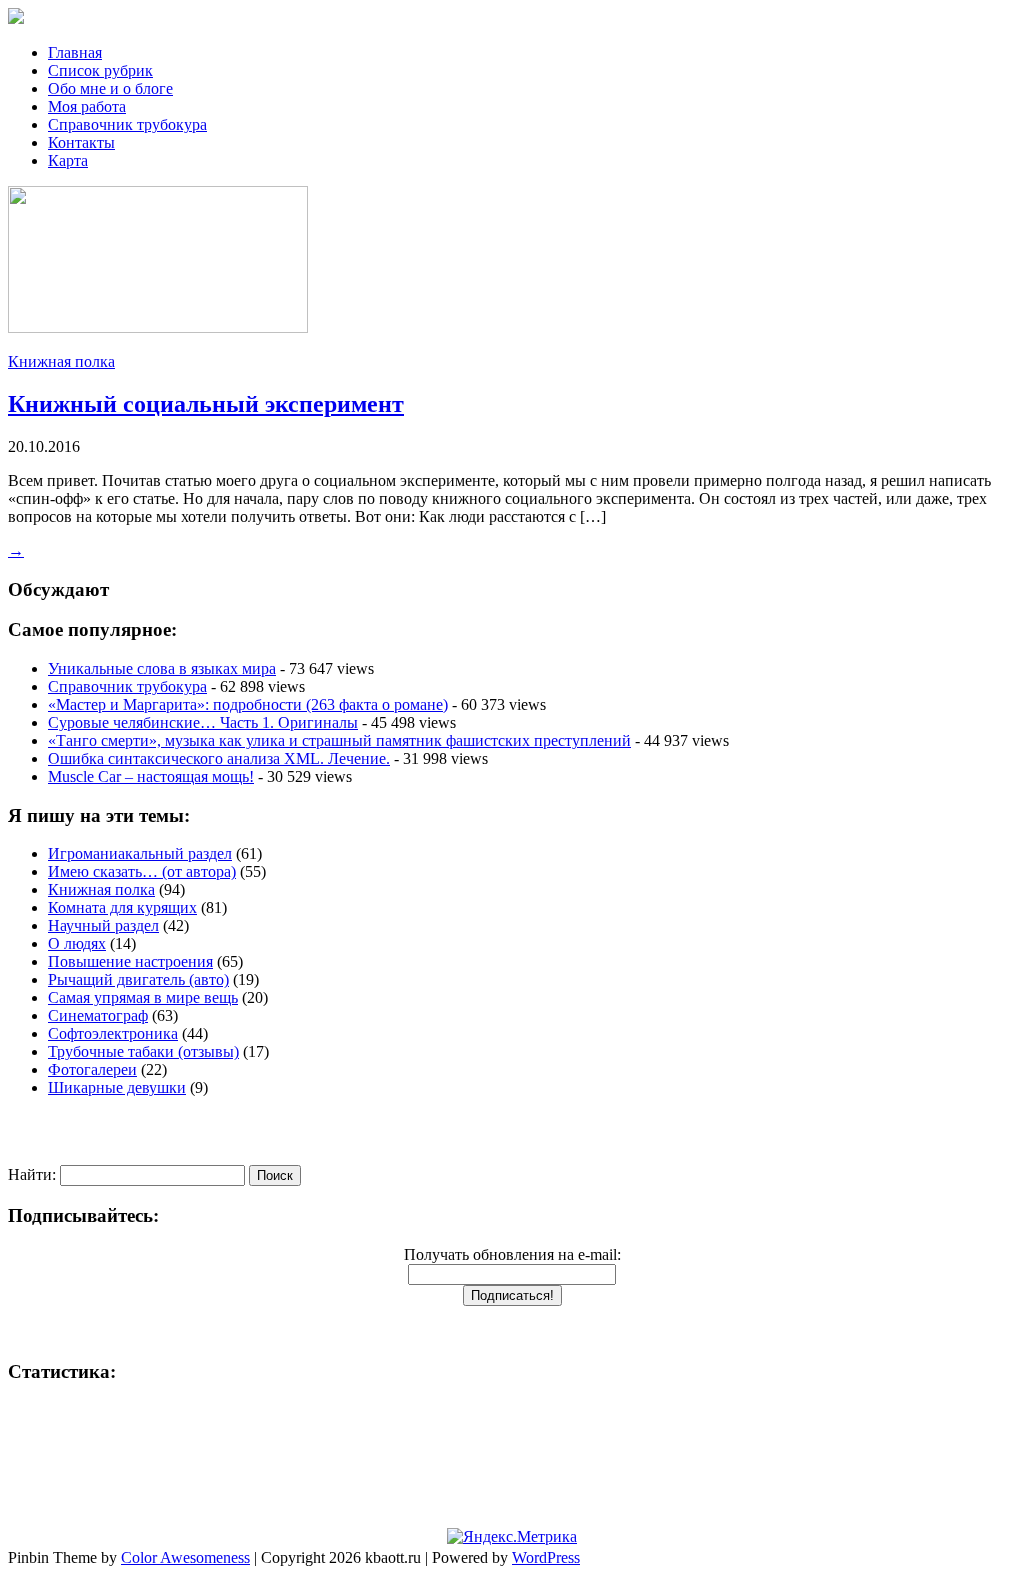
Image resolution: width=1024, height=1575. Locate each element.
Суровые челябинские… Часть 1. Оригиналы (203, 722)
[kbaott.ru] (512, 18)
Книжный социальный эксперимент (206, 404)
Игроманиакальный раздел (140, 853)
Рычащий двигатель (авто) (138, 979)
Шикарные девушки (117, 1087)
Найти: (32, 1174)
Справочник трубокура (127, 124)
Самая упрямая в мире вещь (143, 997)
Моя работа (87, 106)
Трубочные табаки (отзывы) (143, 1051)
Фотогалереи (92, 1069)
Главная (75, 52)
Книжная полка (61, 361)
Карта (68, 160)
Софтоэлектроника (113, 1033)
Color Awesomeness (185, 1557)
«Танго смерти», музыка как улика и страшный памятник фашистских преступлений (339, 740)
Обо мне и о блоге (110, 88)
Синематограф (98, 1015)
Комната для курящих (122, 907)
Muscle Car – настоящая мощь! (151, 776)
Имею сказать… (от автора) (142, 871)
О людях (77, 943)
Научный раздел (103, 925)
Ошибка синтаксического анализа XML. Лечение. (219, 758)
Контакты (81, 142)
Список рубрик (100, 70)
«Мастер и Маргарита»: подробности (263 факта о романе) (248, 704)
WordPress (546, 1557)
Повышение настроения (130, 961)
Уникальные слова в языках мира (162, 668)
